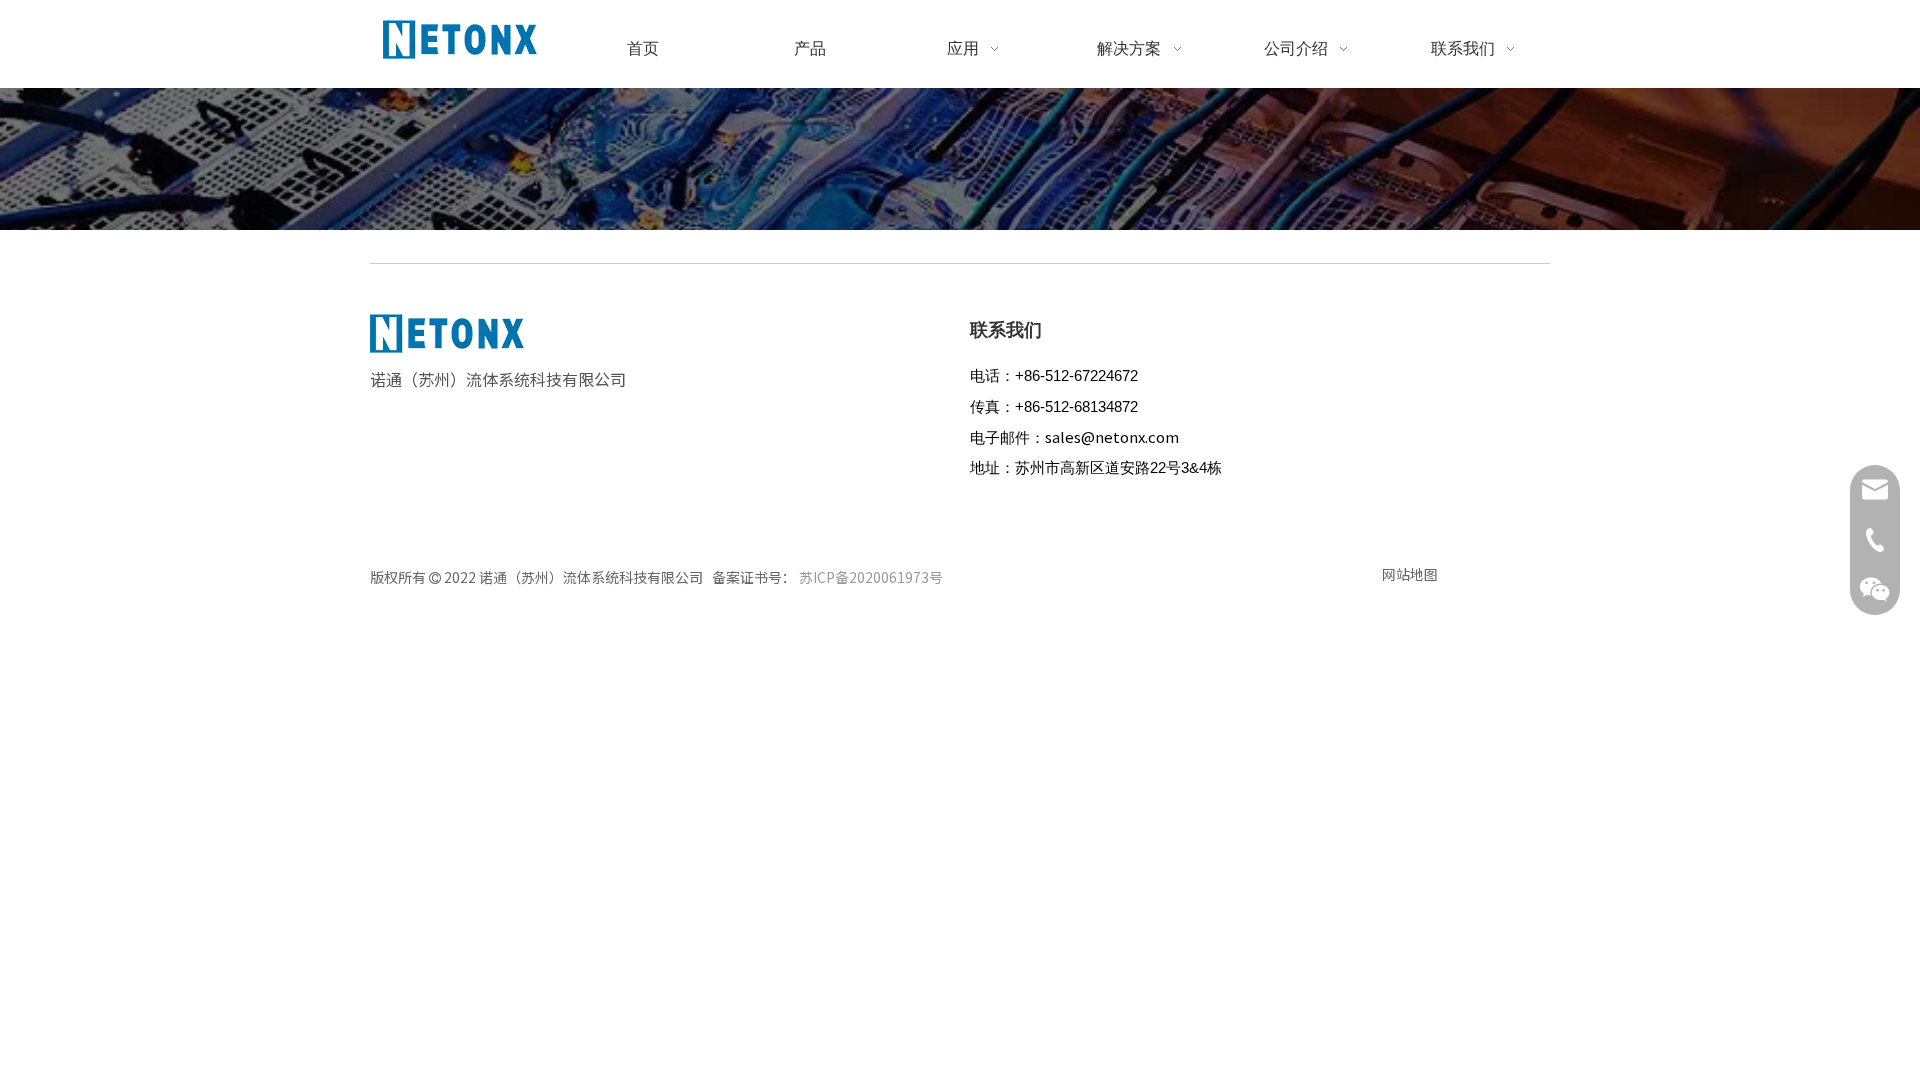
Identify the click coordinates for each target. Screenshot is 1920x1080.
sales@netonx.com (1112, 436)
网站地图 (1410, 574)
